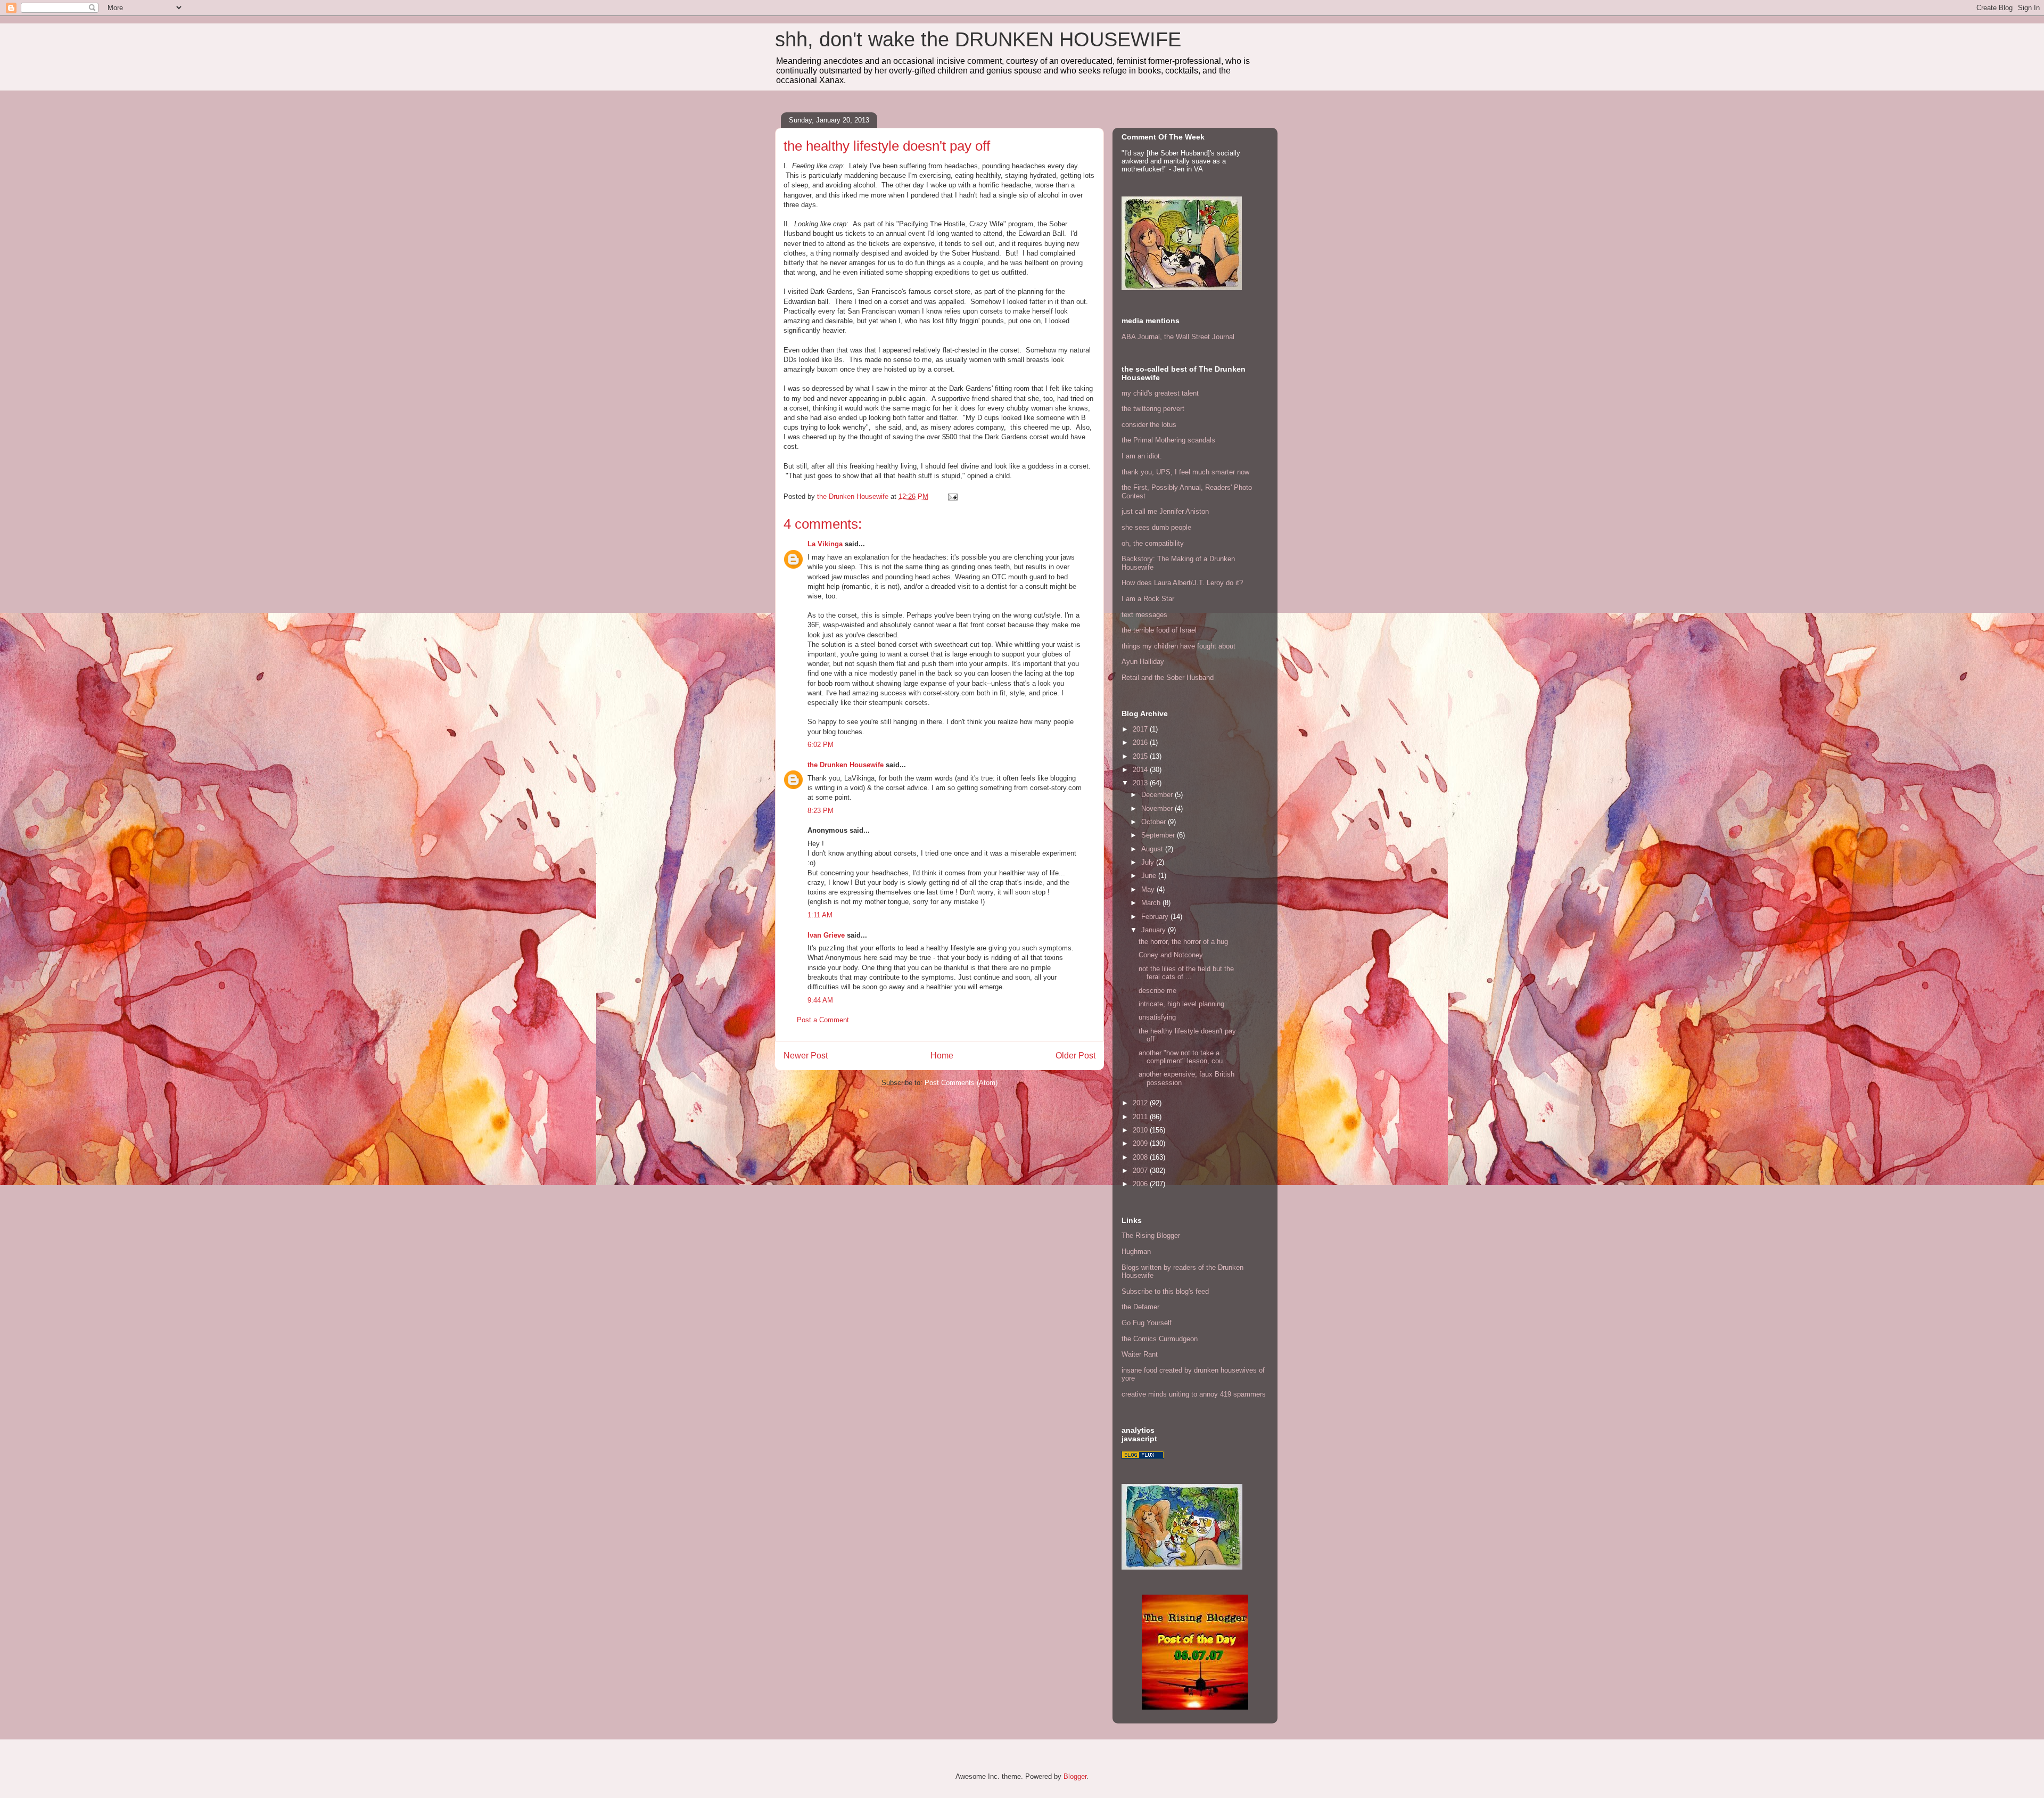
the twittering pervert (1153, 409)
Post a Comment (823, 1020)
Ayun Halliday (1143, 662)
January (1155, 930)
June (1150, 876)
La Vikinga (825, 544)
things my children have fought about (1178, 646)
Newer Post (806, 1056)
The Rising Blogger (1151, 1235)
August (1153, 849)
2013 (1141, 783)
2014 (1141, 770)
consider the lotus (1149, 425)
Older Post (1075, 1056)
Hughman (1136, 1251)
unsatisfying (1157, 1017)
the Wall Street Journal (1199, 337)
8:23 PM (821, 811)
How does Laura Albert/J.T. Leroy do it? (1182, 583)
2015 (1141, 756)
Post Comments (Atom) (961, 1083)
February (1156, 917)
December (1158, 795)
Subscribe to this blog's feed (1165, 1291)
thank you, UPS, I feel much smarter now (1185, 472)
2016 (1141, 742)
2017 (1141, 729)
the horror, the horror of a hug (1183, 942)
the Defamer (1140, 1307)
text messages (1144, 615)
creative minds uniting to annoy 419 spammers (1194, 1394)
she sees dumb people (1156, 527)
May (1149, 889)
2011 (1141, 1117)
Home (942, 1056)
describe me (1157, 991)
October (1155, 822)
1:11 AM (820, 915)
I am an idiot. (1142, 456)
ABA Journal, (1142, 337)
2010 (1141, 1130)
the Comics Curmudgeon (1160, 1339)
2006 (1141, 1184)
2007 (1141, 1171)
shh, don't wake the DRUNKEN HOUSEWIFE (978, 39)
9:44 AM (820, 1000)
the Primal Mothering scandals (1168, 440)
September (1159, 835)
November (1158, 808)
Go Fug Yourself (1147, 1323)
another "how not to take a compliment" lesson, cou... (1184, 1057)
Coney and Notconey (1171, 955)
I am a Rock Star (1148, 599)
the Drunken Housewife (846, 765)
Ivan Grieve (826, 935)
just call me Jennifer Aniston (1165, 511)
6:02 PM (821, 745)
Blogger (1075, 1776)
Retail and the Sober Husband (1168, 678)
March (1152, 903)
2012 (1141, 1103)
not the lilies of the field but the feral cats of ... (1186, 973)
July (1149, 862)
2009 (1141, 1143)
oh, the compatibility (1153, 543)
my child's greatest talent (1160, 393)
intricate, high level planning (1181, 1004)
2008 (1141, 1157)
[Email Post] (952, 496)
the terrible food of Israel (1159, 630)
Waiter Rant (1140, 1354)
